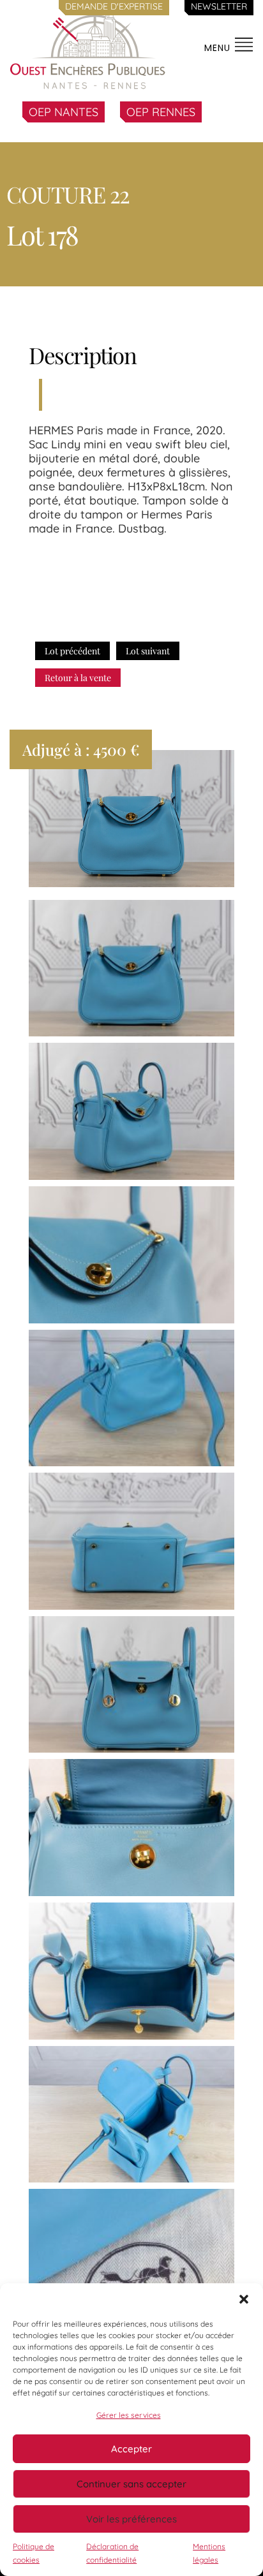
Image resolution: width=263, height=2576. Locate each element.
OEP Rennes (161, 112)
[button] (244, 2299)
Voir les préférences (131, 2519)
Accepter (131, 2449)
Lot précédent (72, 651)
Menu (219, 48)
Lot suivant (148, 651)
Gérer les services (129, 2415)
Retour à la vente (78, 678)
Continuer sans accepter (131, 2484)
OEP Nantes (64, 112)
